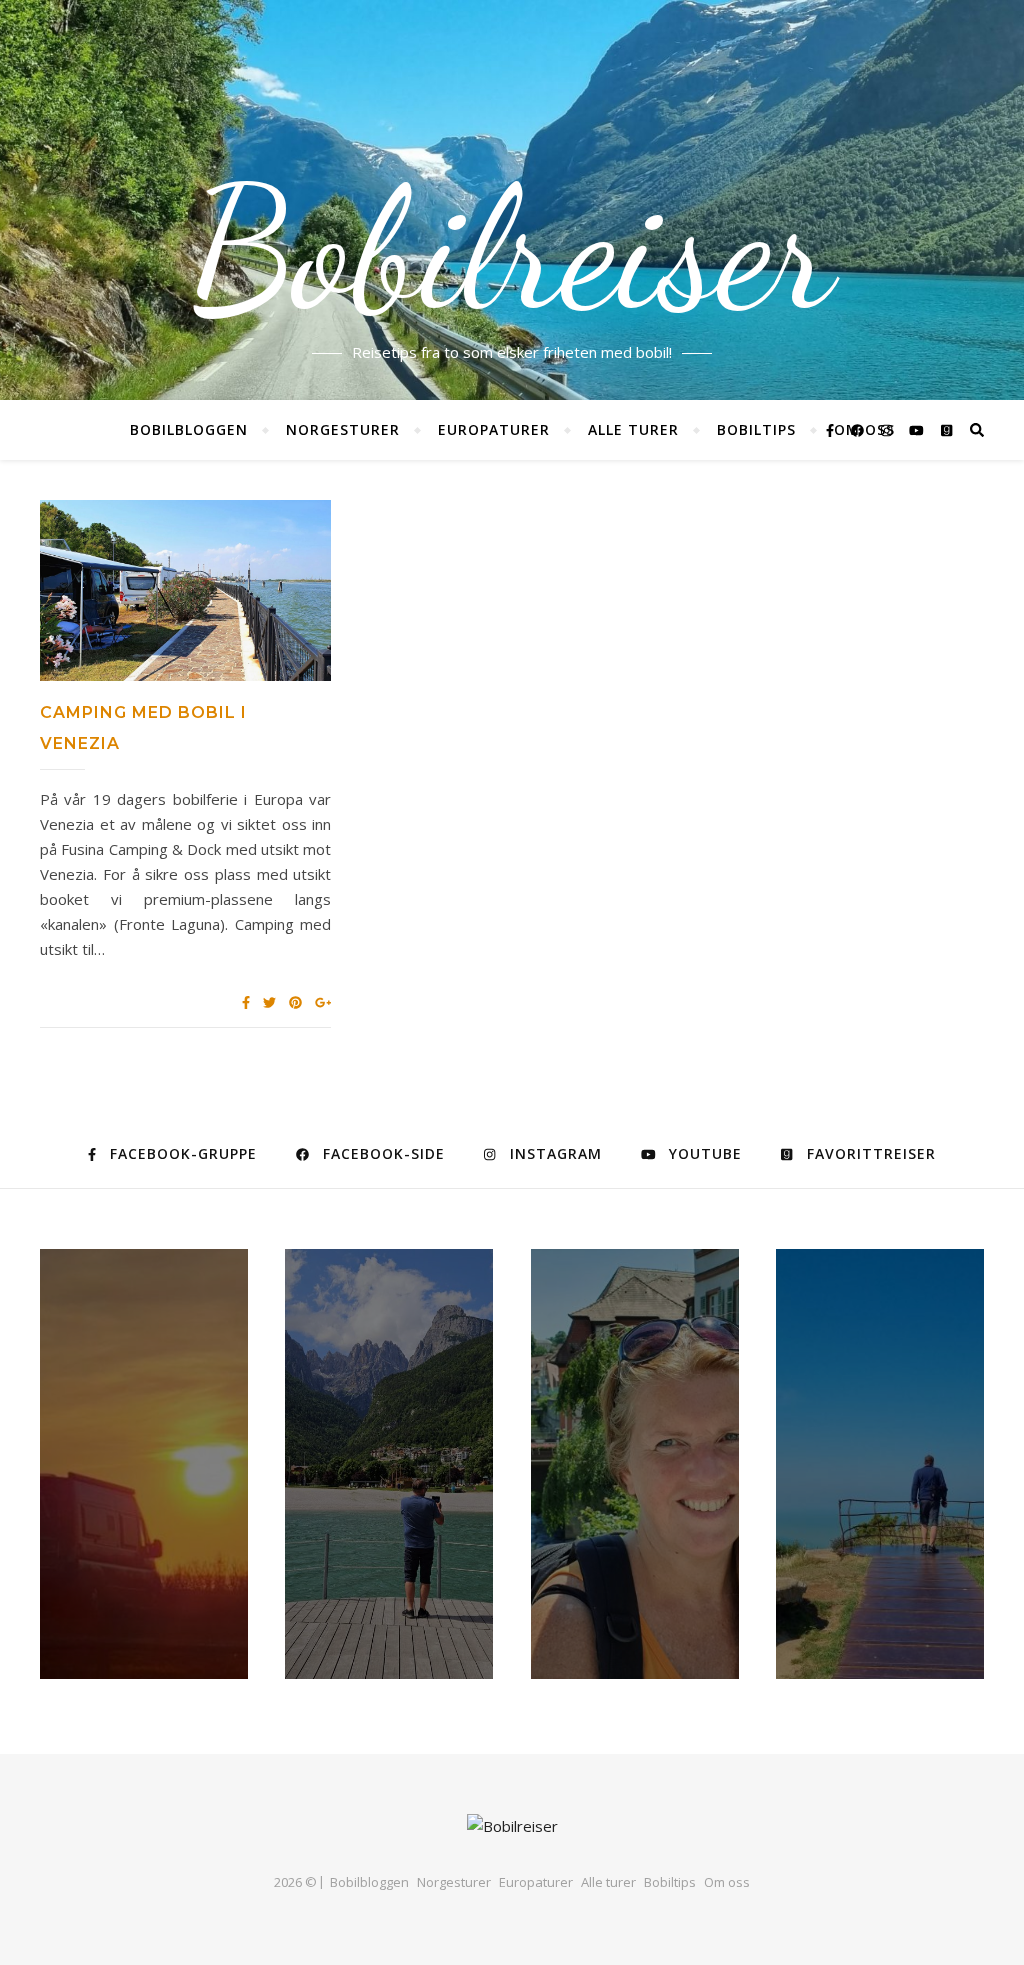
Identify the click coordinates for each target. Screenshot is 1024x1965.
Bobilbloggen (189, 429)
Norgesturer (343, 429)
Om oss (727, 1882)
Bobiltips (756, 429)
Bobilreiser (512, 250)
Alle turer (633, 429)
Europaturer (494, 429)
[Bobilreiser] (512, 1826)
